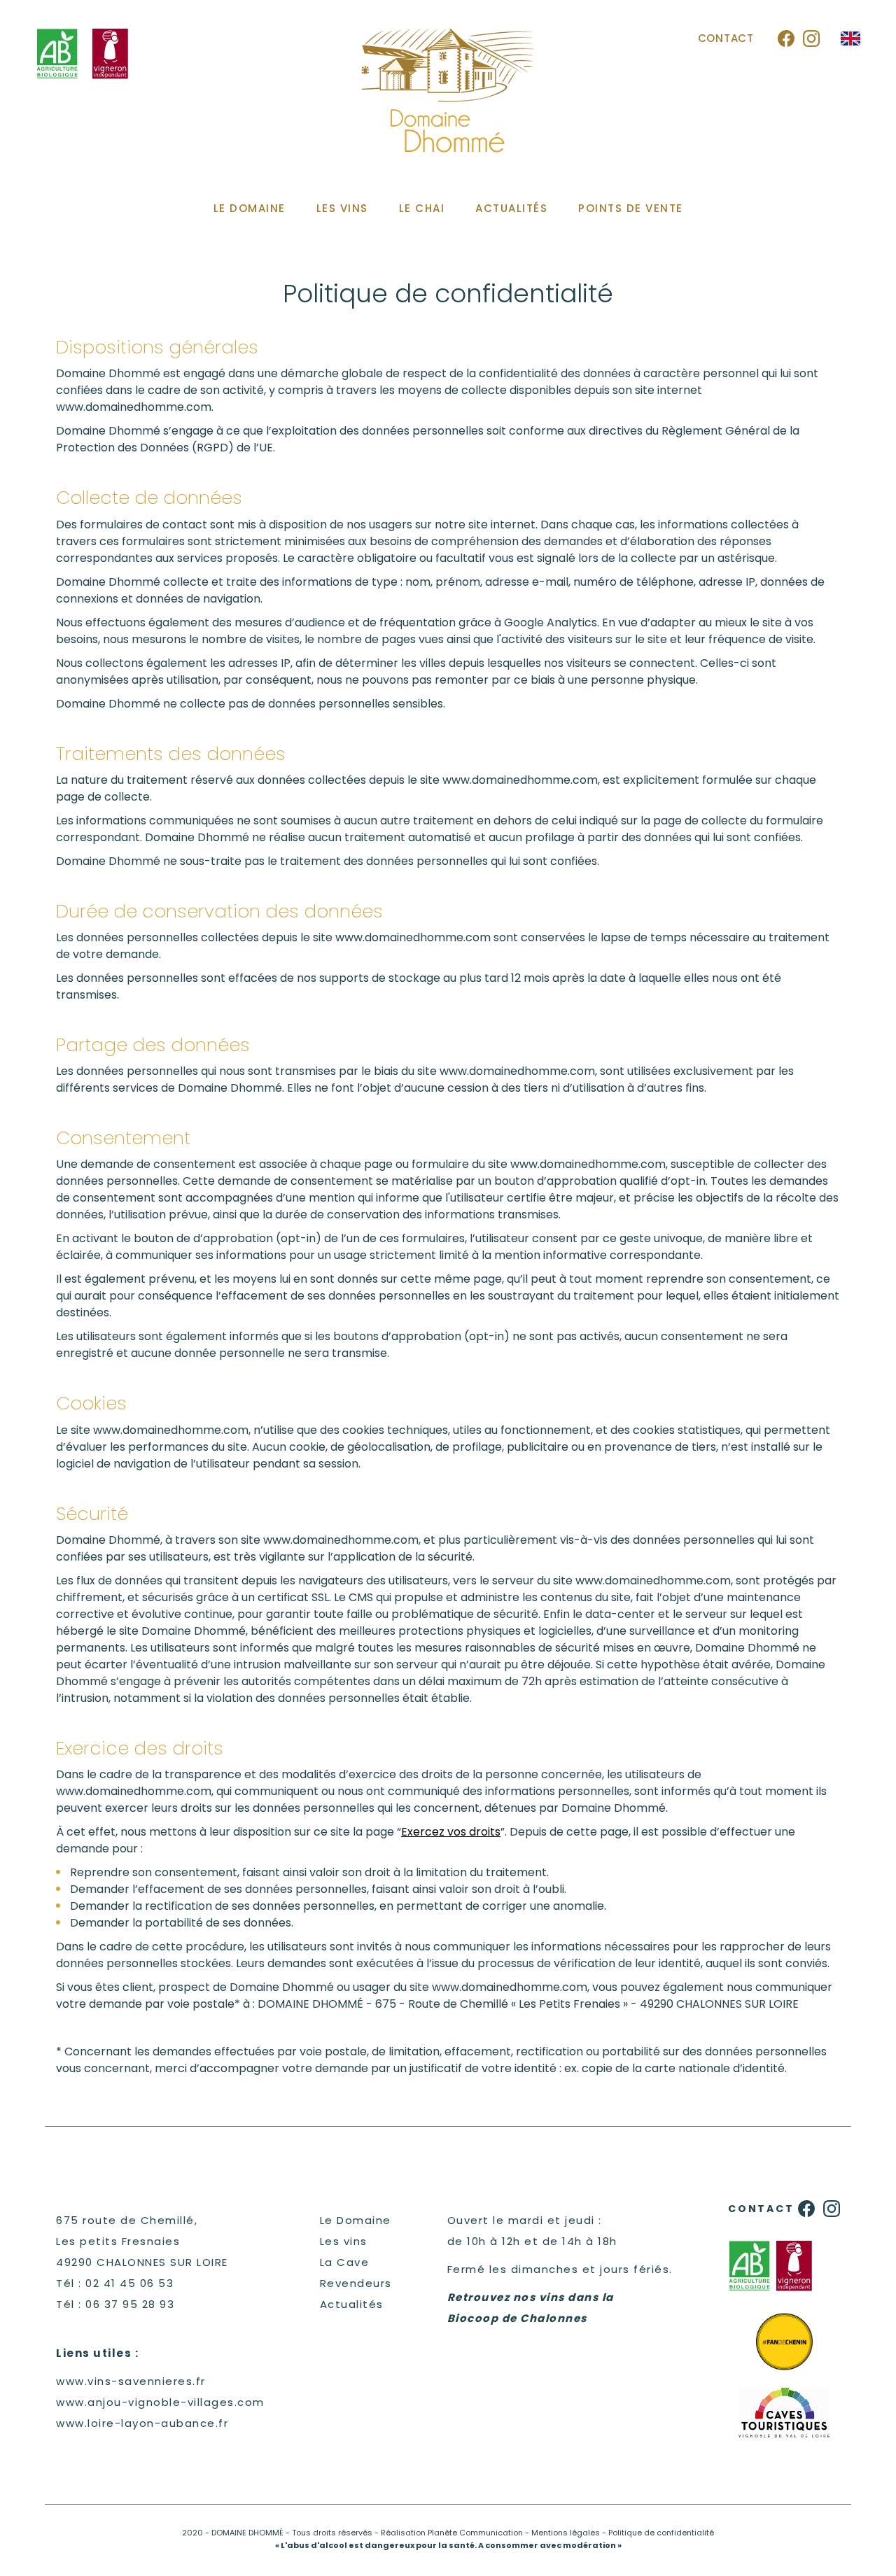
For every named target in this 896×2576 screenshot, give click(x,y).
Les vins (344, 2241)
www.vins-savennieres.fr (131, 2381)
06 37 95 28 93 (130, 2304)
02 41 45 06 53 (129, 2283)
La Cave (345, 2262)
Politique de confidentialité (661, 2533)
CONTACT (726, 38)
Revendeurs (356, 2283)
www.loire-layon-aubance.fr (142, 2423)
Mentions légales (566, 2533)
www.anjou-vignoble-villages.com (160, 2402)
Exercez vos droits (451, 1832)
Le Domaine (356, 2220)
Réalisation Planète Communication (452, 2533)
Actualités (352, 2304)
